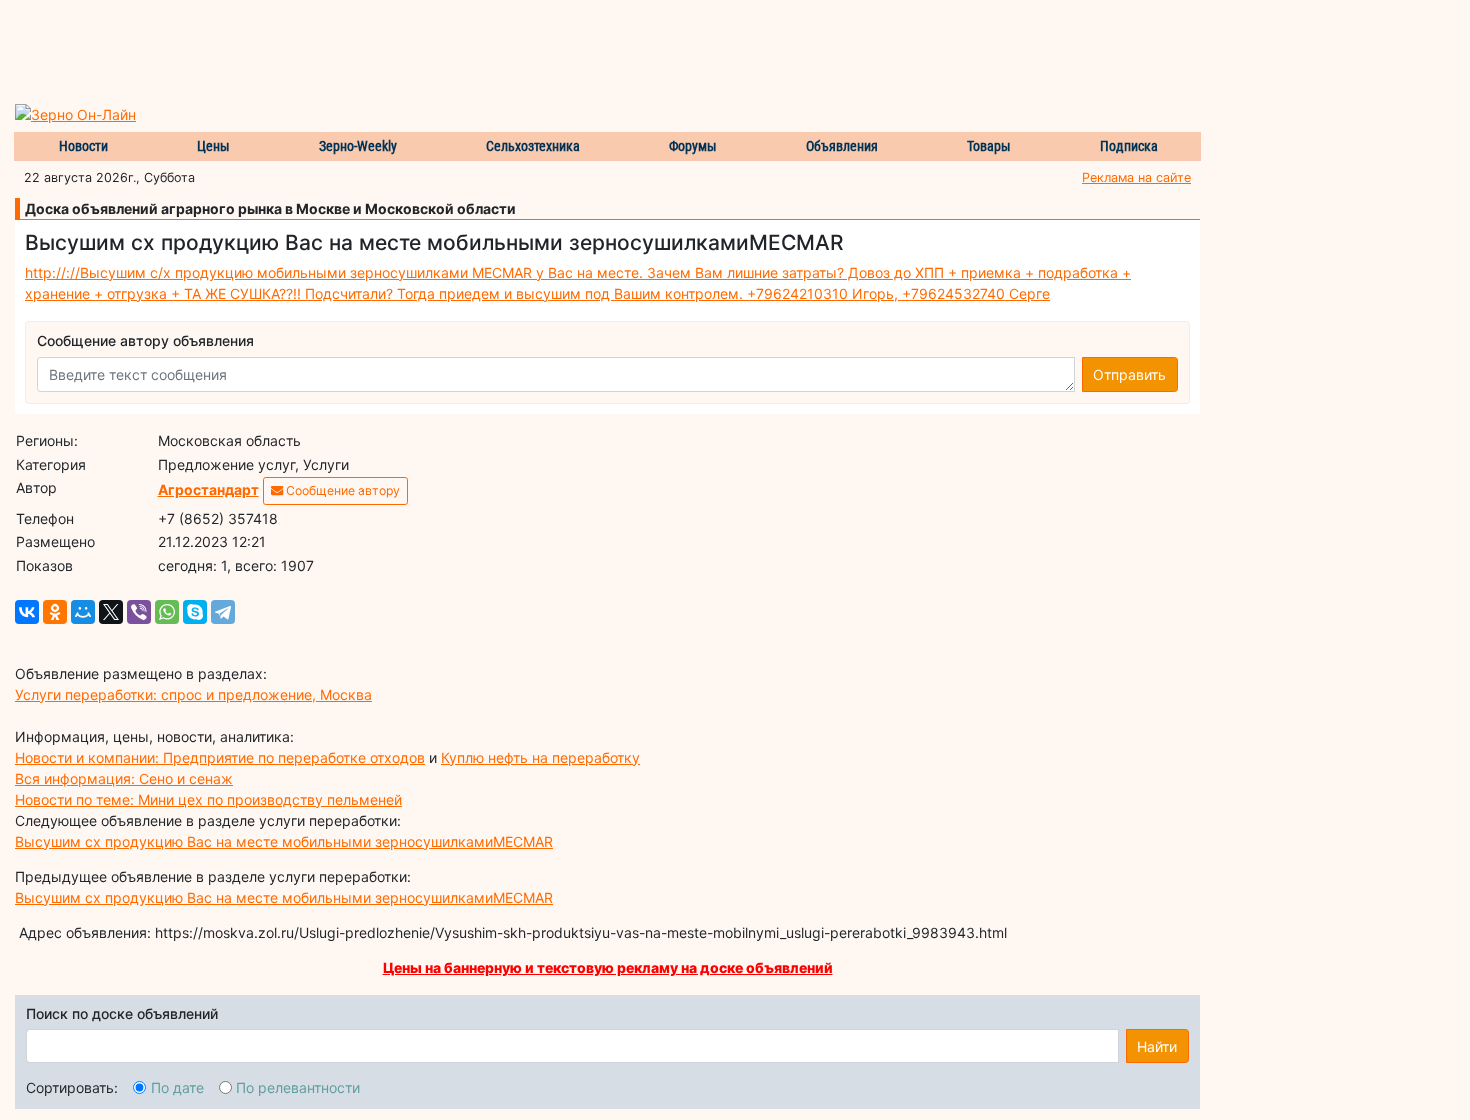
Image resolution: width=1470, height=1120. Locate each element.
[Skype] (195, 612)
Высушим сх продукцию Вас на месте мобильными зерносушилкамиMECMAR (284, 841)
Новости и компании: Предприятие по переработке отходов (220, 757)
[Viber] (139, 612)
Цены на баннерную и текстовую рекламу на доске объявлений (608, 967)
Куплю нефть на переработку (540, 757)
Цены (213, 146)
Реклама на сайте (1136, 177)
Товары (989, 146)
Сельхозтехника (533, 146)
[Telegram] (223, 612)
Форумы (693, 146)
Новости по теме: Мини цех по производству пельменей (208, 799)
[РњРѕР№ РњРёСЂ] (83, 612)
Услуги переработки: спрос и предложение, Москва (193, 694)
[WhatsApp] (167, 612)
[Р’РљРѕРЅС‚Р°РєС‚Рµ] (27, 612)
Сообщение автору (341, 490)
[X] (111, 612)
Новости (83, 146)
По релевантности (298, 1087)
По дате (177, 1087)
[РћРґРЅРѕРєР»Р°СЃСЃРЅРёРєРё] (55, 612)
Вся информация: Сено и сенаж (124, 778)
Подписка (1129, 146)
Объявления (842, 146)
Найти (1157, 1046)
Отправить (1129, 374)
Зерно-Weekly (358, 146)
